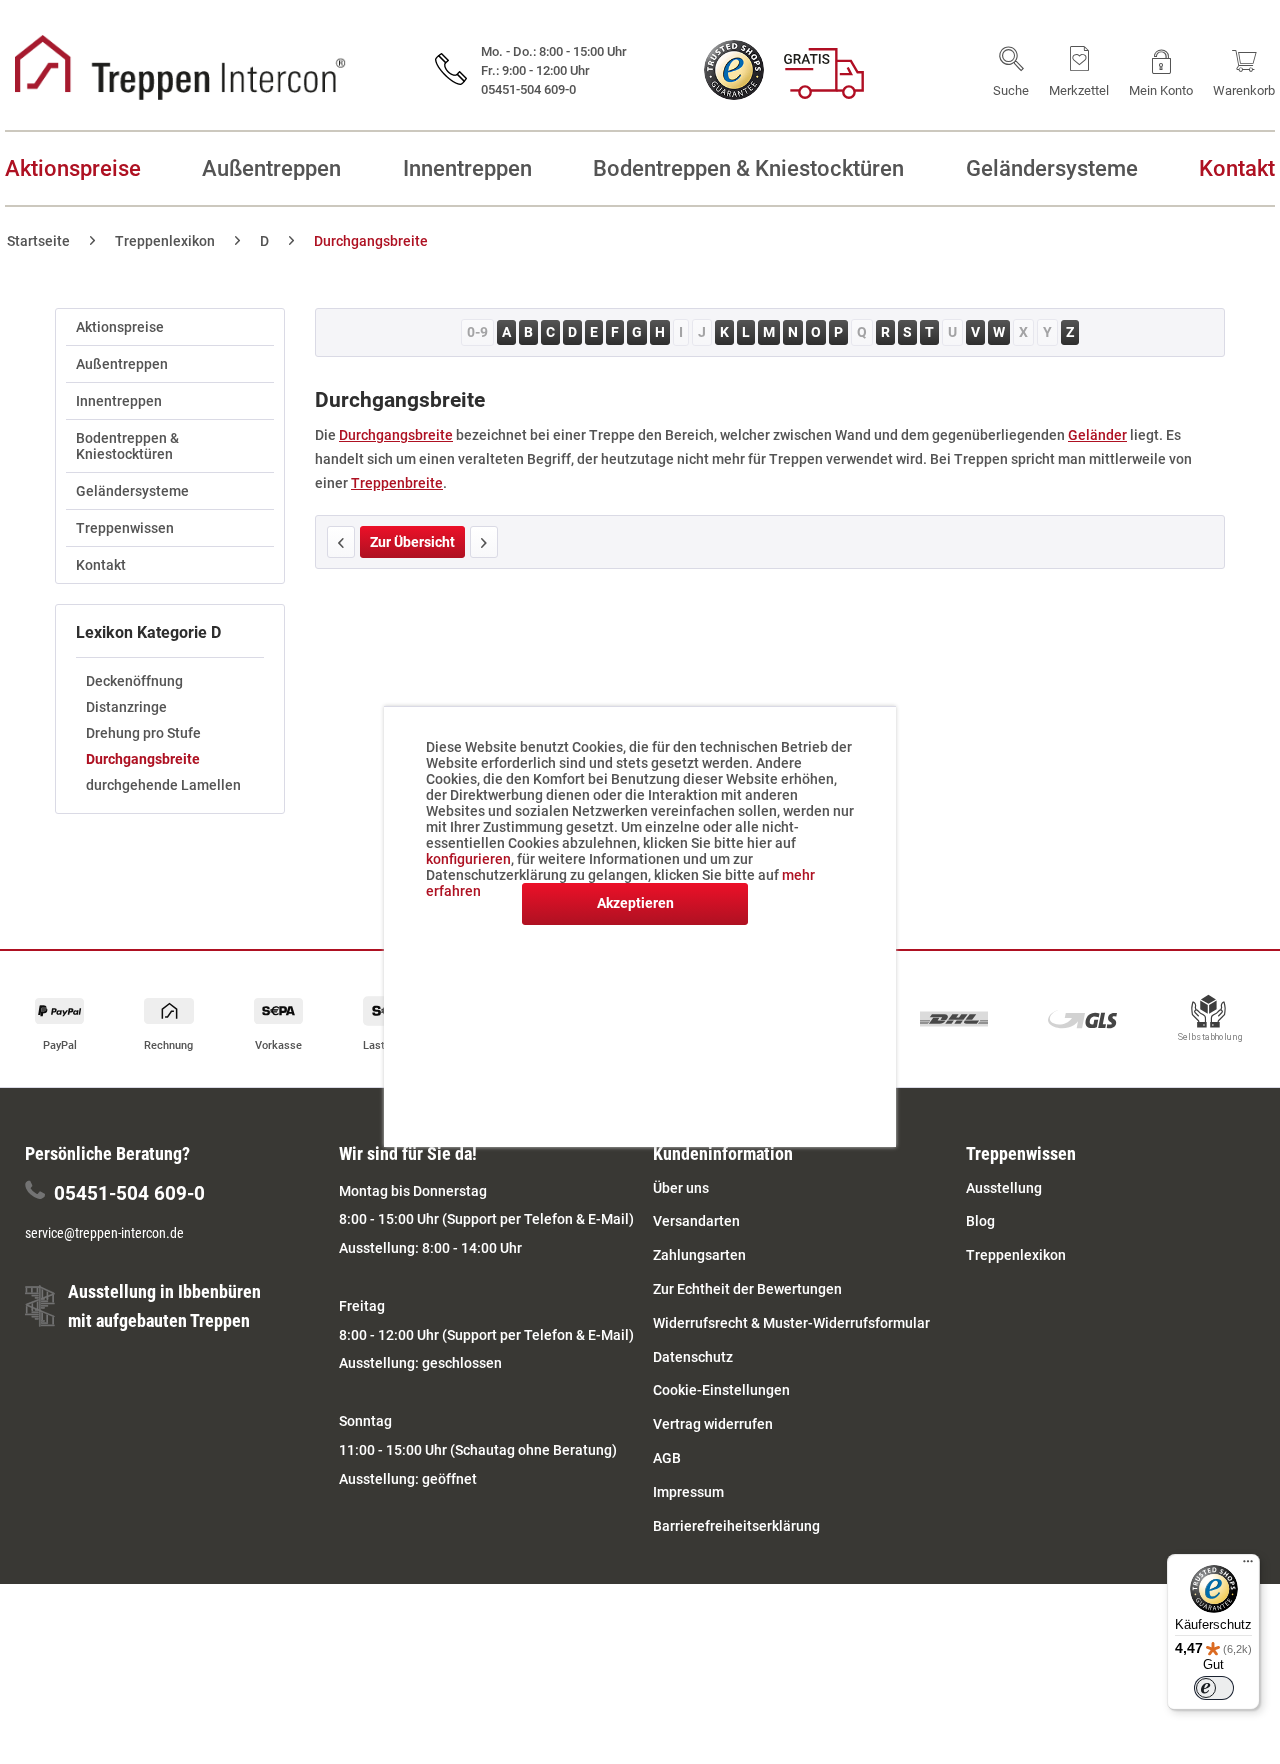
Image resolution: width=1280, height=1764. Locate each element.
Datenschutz (693, 1357)
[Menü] (1248, 1566)
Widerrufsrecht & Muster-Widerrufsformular (791, 1323)
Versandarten (696, 1221)
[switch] (1214, 1688)
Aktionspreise (120, 327)
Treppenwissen (125, 528)
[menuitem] (1011, 70)
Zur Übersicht (412, 542)
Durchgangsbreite (143, 759)
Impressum (688, 1492)
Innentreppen (119, 401)
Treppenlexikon (1016, 1255)
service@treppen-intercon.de (104, 1233)
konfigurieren (468, 859)
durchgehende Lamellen (163, 785)
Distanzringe (126, 707)
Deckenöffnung (134, 681)
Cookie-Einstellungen (721, 1390)
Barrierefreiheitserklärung (736, 1526)
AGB (667, 1458)
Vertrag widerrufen (713, 1424)
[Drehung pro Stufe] (341, 542)
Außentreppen (122, 364)
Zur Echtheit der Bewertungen (747, 1289)
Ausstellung (1004, 1188)
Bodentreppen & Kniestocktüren (127, 446)
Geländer (1097, 435)
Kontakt (101, 565)
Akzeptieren (635, 903)
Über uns (681, 1188)
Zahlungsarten (699, 1255)
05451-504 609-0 (129, 1193)
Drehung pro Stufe (143, 733)
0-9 (477, 332)
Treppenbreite (397, 483)
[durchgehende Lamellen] (484, 542)
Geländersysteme (132, 491)
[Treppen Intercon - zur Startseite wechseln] (180, 67)
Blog (980, 1221)
